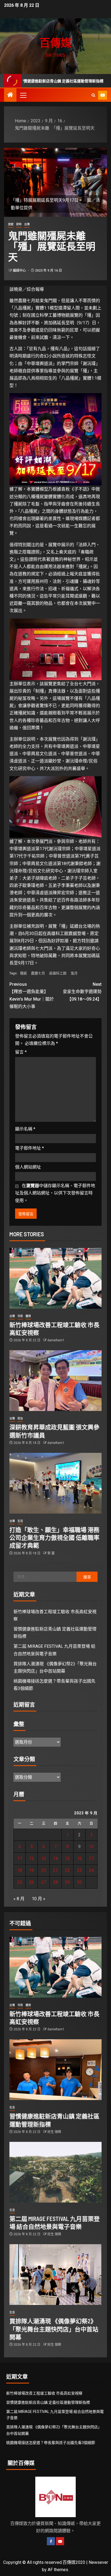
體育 (28, 1316)
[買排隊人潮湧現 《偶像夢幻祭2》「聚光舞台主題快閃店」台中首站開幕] (55, 2275)
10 (91, 1847)
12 (32, 1858)
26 (32, 1882)
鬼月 (74, 973)
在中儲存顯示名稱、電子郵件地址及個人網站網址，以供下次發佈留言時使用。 (55, 1193)
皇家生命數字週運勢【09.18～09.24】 (82, 992)
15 (67, 1858)
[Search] (93, 95)
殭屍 (23, 973)
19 (32, 1870)
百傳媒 (55, 42)
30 (79, 1882)
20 (44, 1870)
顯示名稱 (25, 1129)
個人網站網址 (28, 1167)
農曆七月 (38, 973)
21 (55, 1870)
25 (20, 1882)
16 (79, 1858)
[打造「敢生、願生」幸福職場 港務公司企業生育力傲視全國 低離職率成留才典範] (55, 1483)
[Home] (10, 95)
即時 (19, 224)
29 (67, 1882)
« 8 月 (19, 1899)
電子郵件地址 (30, 1148)
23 (79, 1870)
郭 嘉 (51, 1553)
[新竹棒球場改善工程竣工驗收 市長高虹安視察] (55, 1278)
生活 (20, 1521)
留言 (21, 1052)
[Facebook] (51, 2541)
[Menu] (23, 95)
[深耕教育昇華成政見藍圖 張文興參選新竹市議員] (55, 1381)
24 (91, 1870)
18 (20, 1870)
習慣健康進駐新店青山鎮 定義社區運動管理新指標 (48, 2402)
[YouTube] (60, 2541)
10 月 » (39, 1899)
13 (44, 1858)
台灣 (27, 224)
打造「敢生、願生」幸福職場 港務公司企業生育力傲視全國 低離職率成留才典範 (54, 1537)
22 (67, 1870)
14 (55, 1858)
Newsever (98, 2562)
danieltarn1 (56, 1340)
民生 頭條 (54, 2132)
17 (91, 1858)
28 (55, 1882)
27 (44, 1882)
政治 (20, 1418)
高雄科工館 (58, 973)
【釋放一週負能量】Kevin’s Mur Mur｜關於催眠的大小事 (32, 995)
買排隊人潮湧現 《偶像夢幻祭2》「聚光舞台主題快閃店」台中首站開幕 (54, 2329)
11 (20, 1858)
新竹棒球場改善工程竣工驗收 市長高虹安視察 (44, 2393)
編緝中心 (20, 271)
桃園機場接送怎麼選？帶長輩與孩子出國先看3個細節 (51, 2443)
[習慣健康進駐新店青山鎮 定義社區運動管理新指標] (55, 2070)
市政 (20, 1316)
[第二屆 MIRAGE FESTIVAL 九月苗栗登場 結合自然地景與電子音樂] (55, 2172)
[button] (23, 95)
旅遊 (11, 224)
